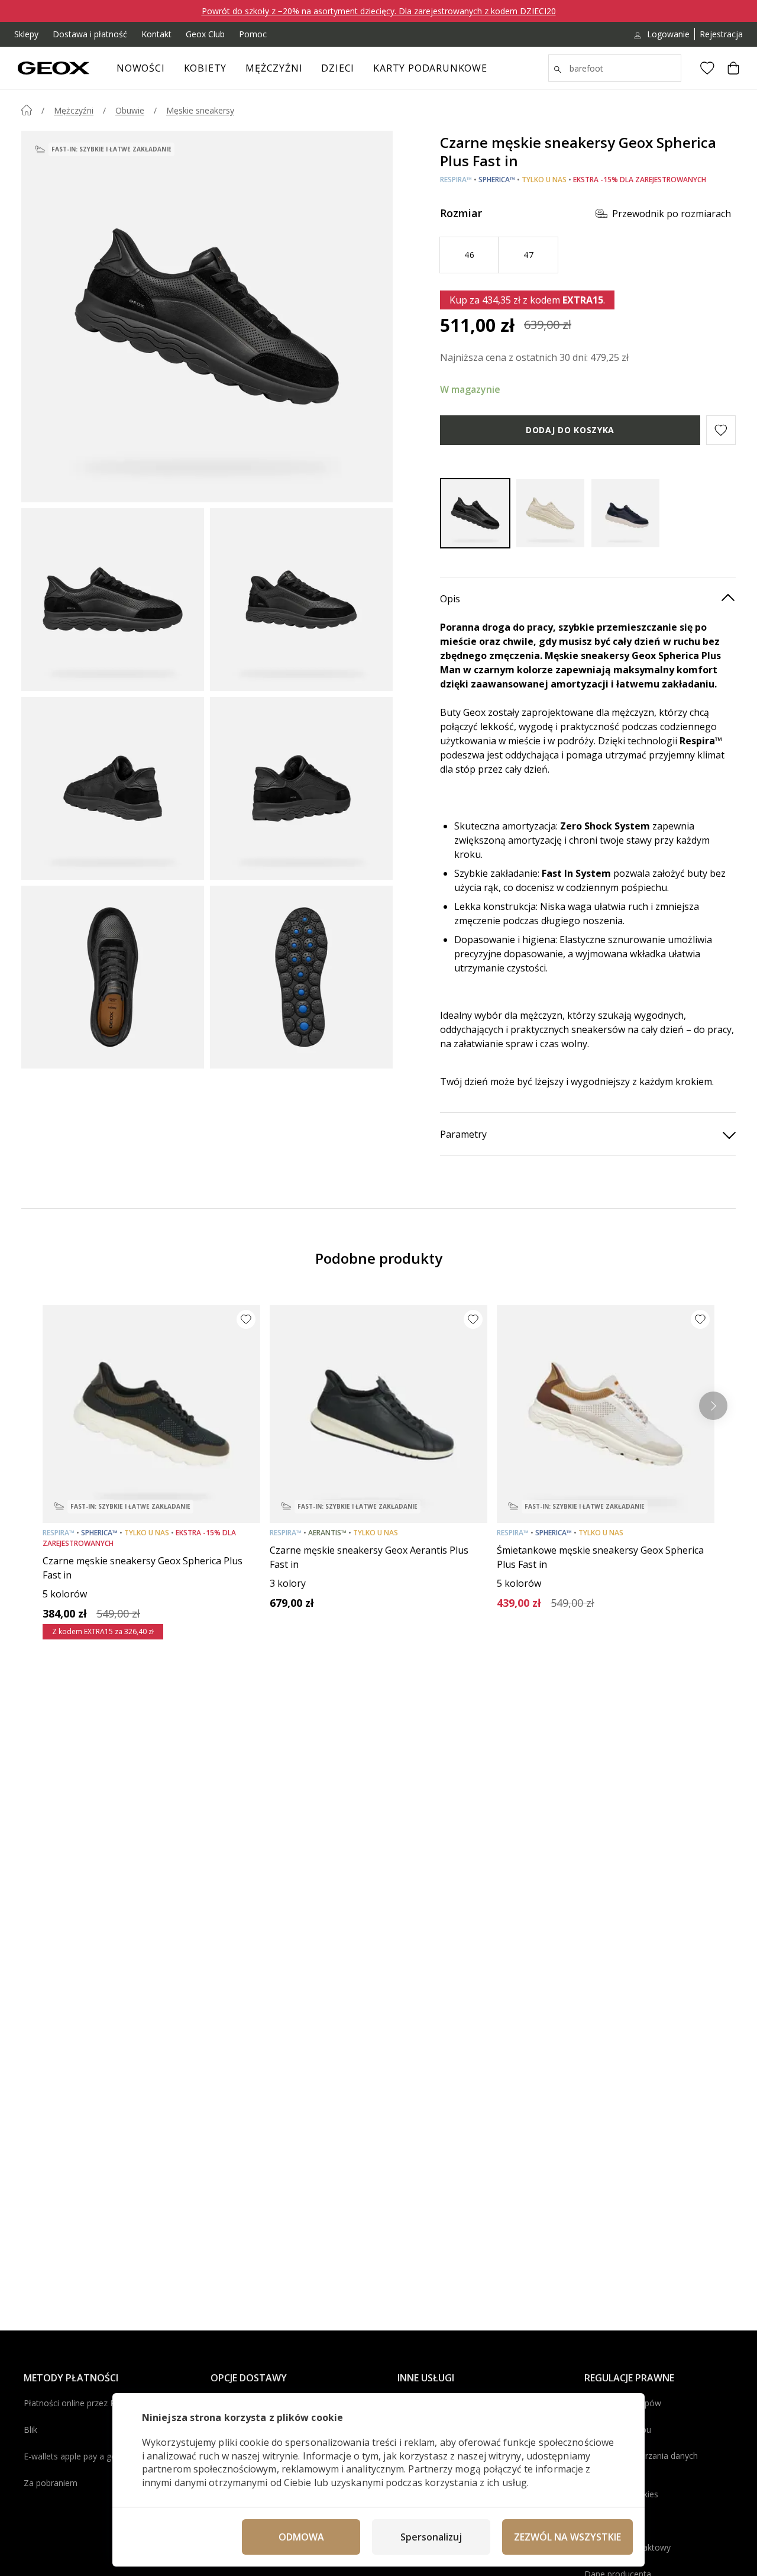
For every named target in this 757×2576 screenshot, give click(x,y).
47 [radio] (528, 255)
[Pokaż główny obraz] (207, 317)
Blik (30, 2430)
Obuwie (130, 110)
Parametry (463, 1134)
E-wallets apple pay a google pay (86, 2456)
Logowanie (668, 34)
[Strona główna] (27, 110)
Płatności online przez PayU (77, 2403)
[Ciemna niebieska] (625, 513)
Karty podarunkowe (430, 68)
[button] (721, 430)
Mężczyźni (274, 68)
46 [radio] (469, 255)
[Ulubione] (707, 68)
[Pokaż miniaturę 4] (301, 788)
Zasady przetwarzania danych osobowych (641, 2462)
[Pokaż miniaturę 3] (113, 788)
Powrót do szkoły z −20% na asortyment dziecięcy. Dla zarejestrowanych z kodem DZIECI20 (379, 11)
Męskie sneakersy (200, 110)
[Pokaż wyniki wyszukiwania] (558, 70)
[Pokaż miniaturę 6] (301, 977)
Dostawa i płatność (90, 34)
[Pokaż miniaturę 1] (113, 600)
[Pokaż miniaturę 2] (301, 600)
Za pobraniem (51, 2483)
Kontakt (156, 34)
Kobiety (206, 68)
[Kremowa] (550, 513)
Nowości (141, 68)
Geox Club (205, 34)
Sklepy (26, 34)
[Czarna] (475, 513)
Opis (450, 599)
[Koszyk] (733, 68)
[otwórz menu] (232, 72)
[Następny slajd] (713, 1406)
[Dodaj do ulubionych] (246, 1319)
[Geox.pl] (54, 68)
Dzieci (338, 68)
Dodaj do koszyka (570, 430)
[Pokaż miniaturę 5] (113, 977)
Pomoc (253, 34)
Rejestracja (721, 34)
